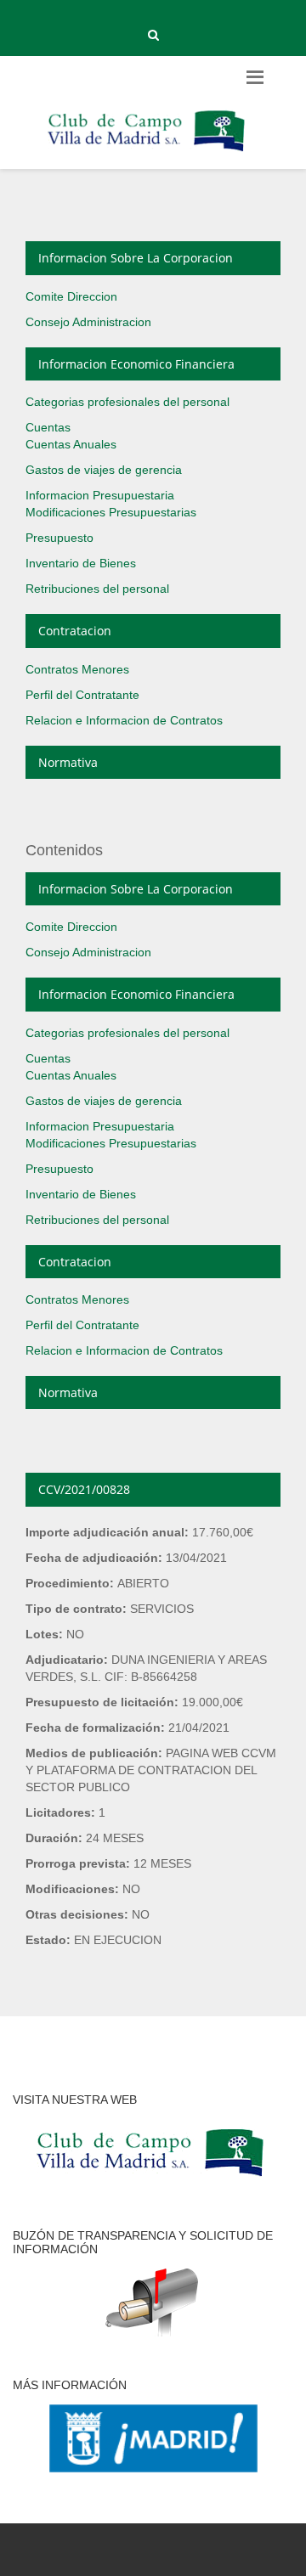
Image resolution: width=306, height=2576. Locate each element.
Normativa (68, 762)
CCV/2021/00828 (84, 1489)
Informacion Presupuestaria (100, 495)
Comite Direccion (71, 296)
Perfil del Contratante (82, 695)
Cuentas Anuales (71, 444)
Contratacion (75, 631)
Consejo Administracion (88, 322)
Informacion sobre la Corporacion (136, 258)
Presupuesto (59, 538)
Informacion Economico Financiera (136, 364)
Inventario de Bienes (81, 563)
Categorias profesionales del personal (127, 402)
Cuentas (48, 427)
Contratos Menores (77, 669)
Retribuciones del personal (97, 589)
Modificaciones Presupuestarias (111, 512)
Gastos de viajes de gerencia (104, 470)
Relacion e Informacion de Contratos (124, 720)
